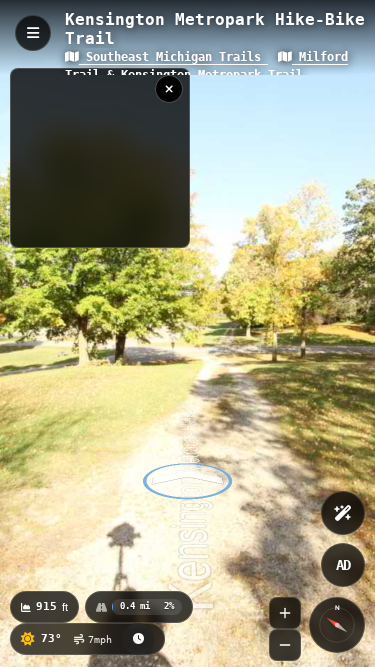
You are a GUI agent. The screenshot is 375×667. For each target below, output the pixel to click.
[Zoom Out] (285, 645)
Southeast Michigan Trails (173, 57)
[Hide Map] (169, 89)
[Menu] (33, 33)
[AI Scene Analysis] (343, 513)
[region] (100, 158)
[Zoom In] (285, 613)
